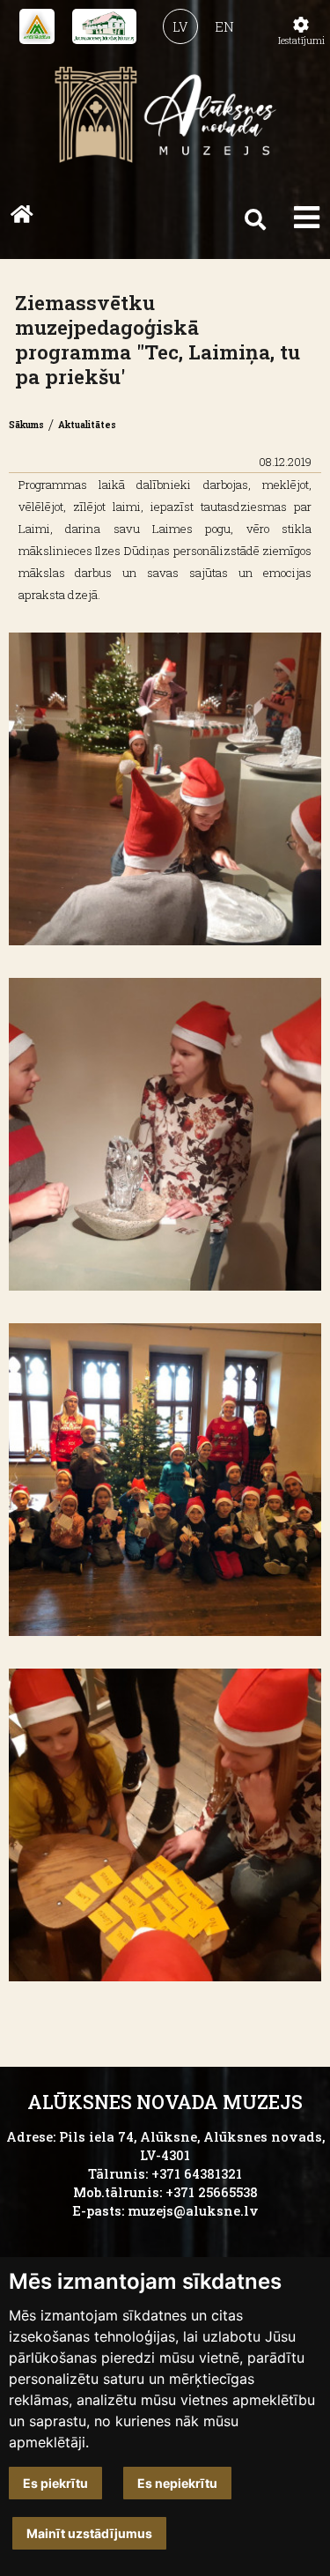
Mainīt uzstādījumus (89, 2533)
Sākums (26, 425)
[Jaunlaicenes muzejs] (104, 26)
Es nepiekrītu (177, 2483)
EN (224, 27)
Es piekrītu (55, 2483)
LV (180, 27)
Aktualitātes (87, 425)
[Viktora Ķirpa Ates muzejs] (37, 26)
